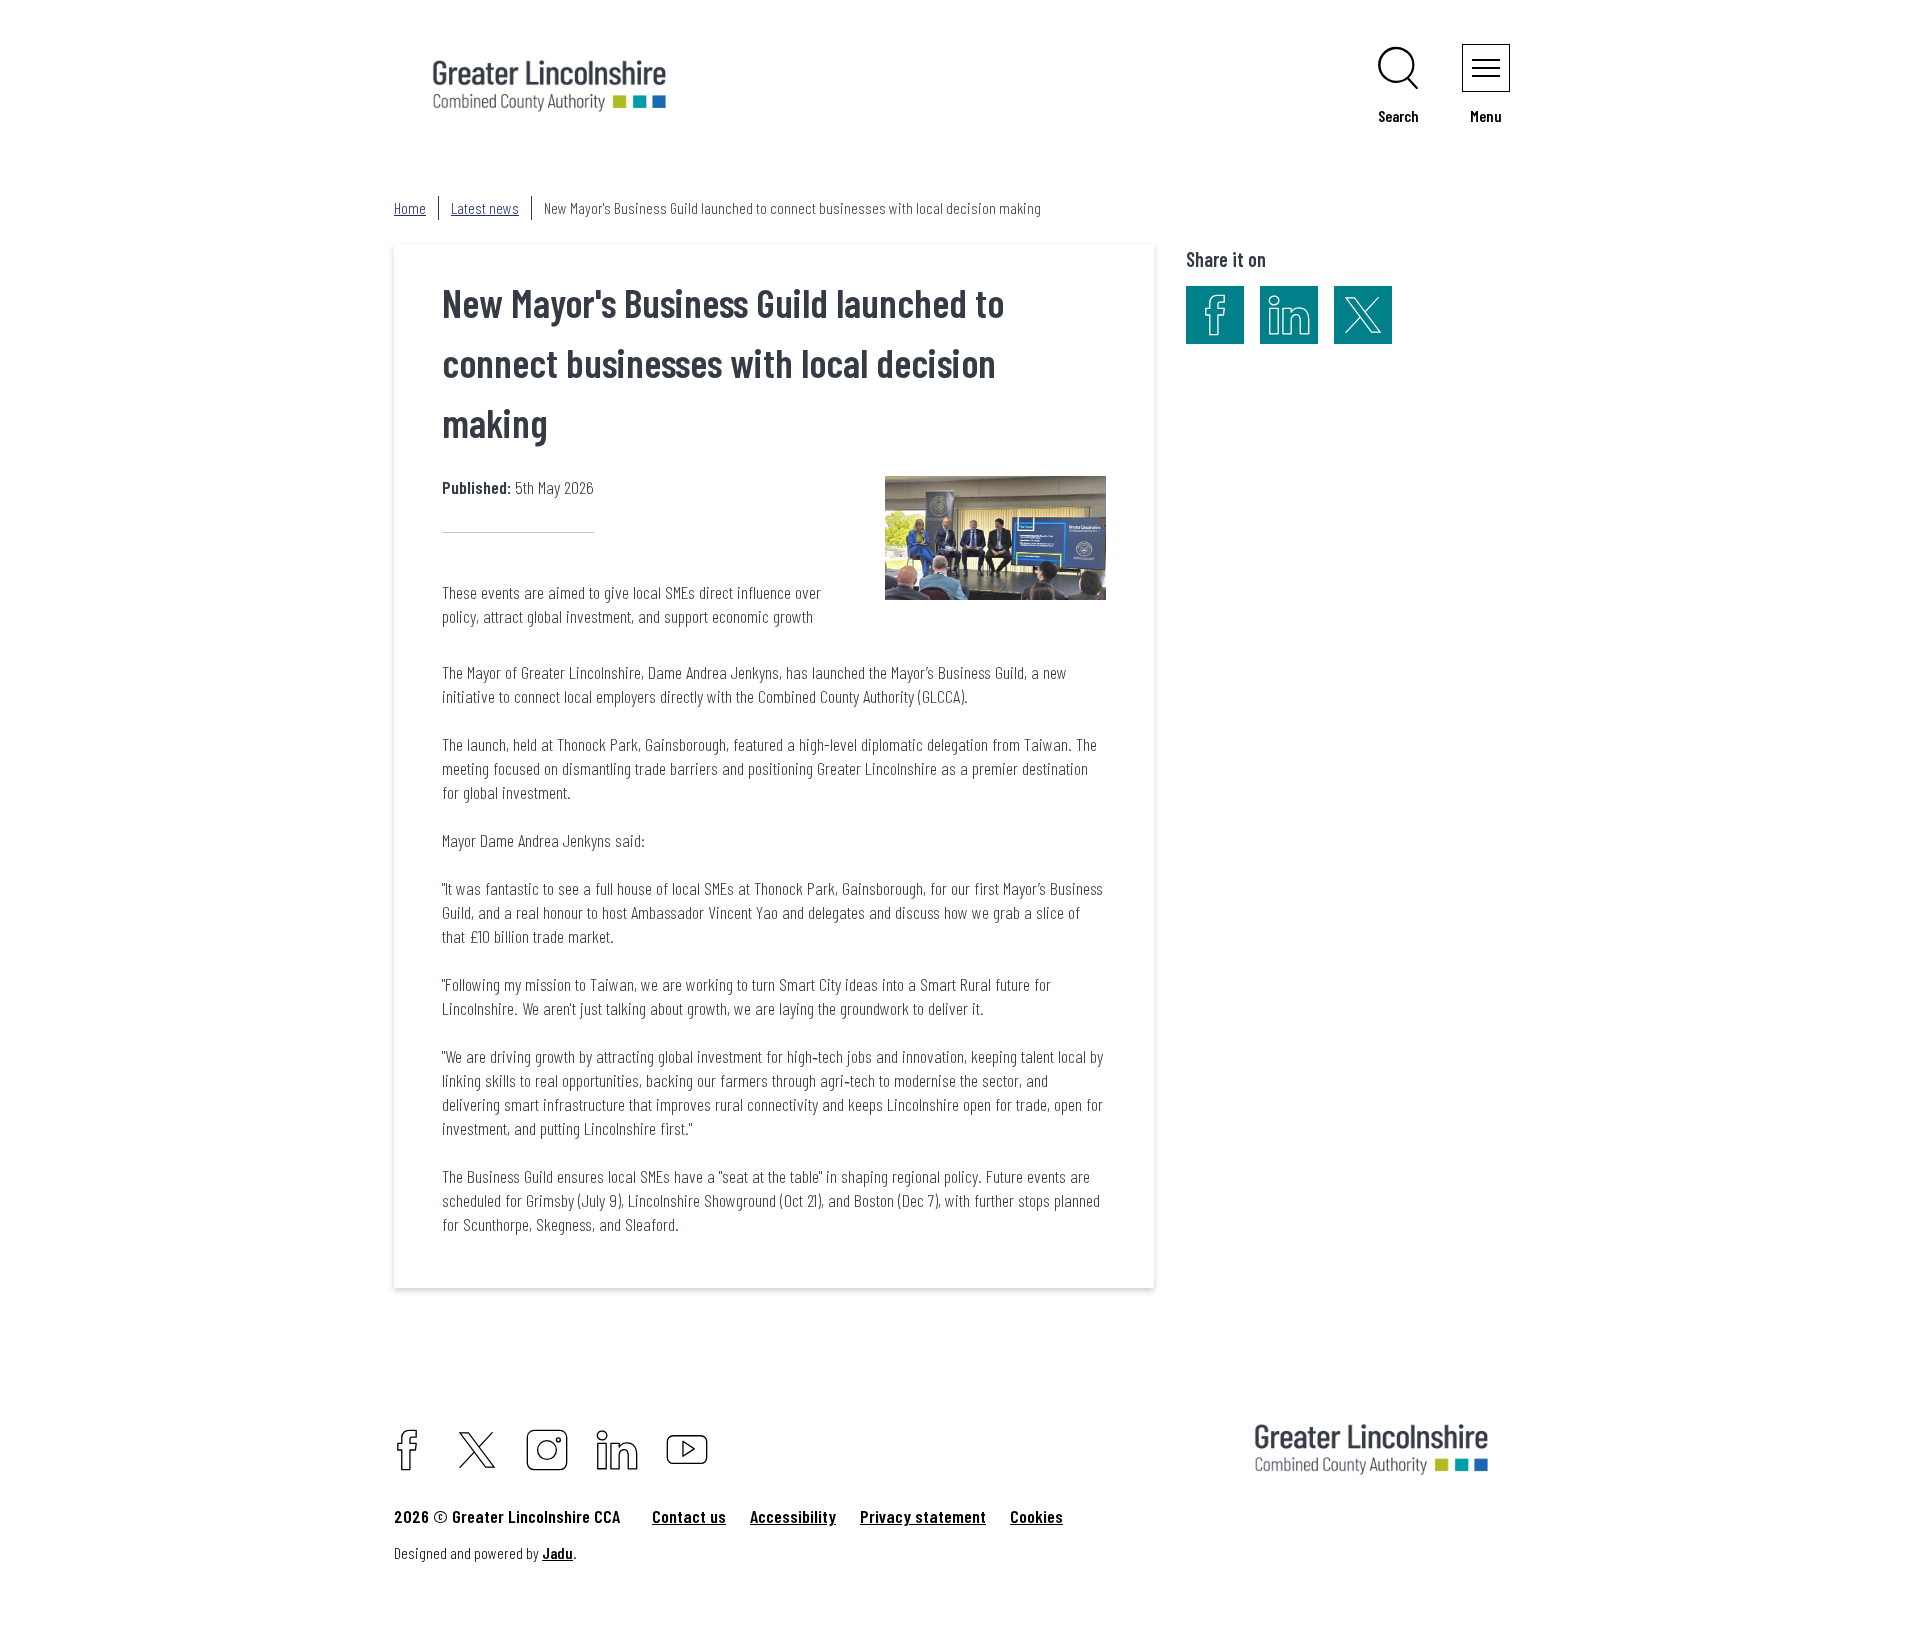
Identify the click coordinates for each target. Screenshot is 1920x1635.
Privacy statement (923, 1516)
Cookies (1036, 1516)
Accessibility (793, 1516)
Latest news (485, 207)
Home (410, 207)
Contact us (689, 1516)
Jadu (557, 1552)
